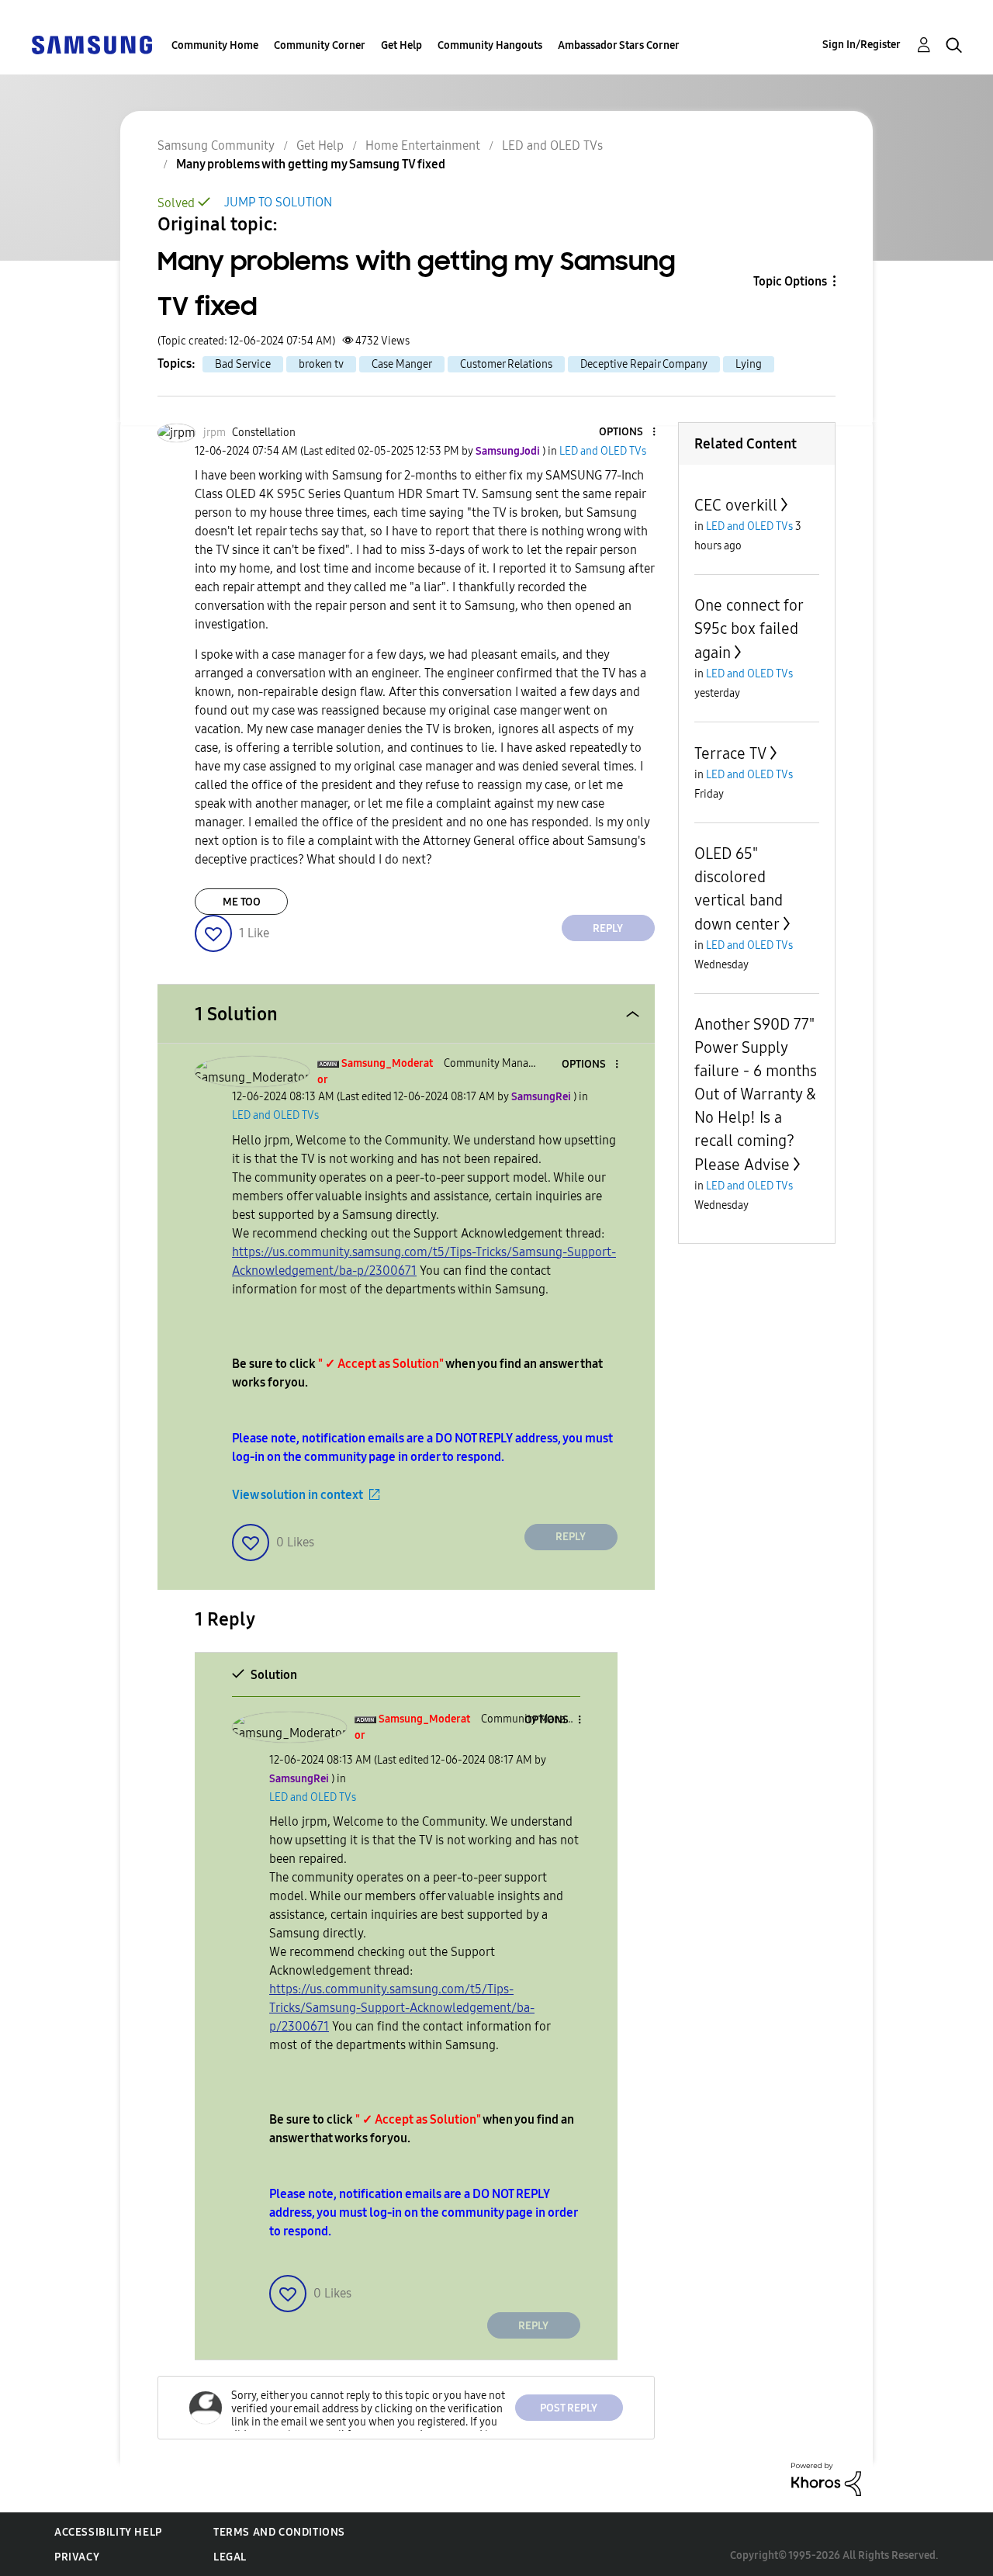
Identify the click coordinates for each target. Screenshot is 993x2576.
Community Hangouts (490, 45)
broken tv (321, 364)
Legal (230, 2557)
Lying (749, 364)
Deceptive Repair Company (644, 364)
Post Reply (569, 2408)
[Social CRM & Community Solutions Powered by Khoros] (826, 2479)
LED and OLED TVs (552, 145)
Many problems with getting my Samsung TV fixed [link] (311, 164)
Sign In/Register (862, 45)
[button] (628, 433)
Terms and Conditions (279, 2532)
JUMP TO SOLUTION (278, 202)
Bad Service (243, 364)
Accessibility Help (108, 2532)
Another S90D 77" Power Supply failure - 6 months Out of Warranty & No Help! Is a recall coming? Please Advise (756, 1094)
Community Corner (320, 45)
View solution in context (298, 1495)
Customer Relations (506, 364)
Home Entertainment (423, 145)
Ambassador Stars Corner (619, 45)
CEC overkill (736, 505)
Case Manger (402, 364)
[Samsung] (92, 44)
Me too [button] (242, 902)
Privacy (77, 2557)
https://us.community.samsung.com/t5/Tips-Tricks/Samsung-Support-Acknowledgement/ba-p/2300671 (402, 2008)
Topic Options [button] (790, 281)
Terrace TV (730, 753)
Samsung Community (216, 145)
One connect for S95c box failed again (749, 629)
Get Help (401, 45)
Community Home (215, 45)
